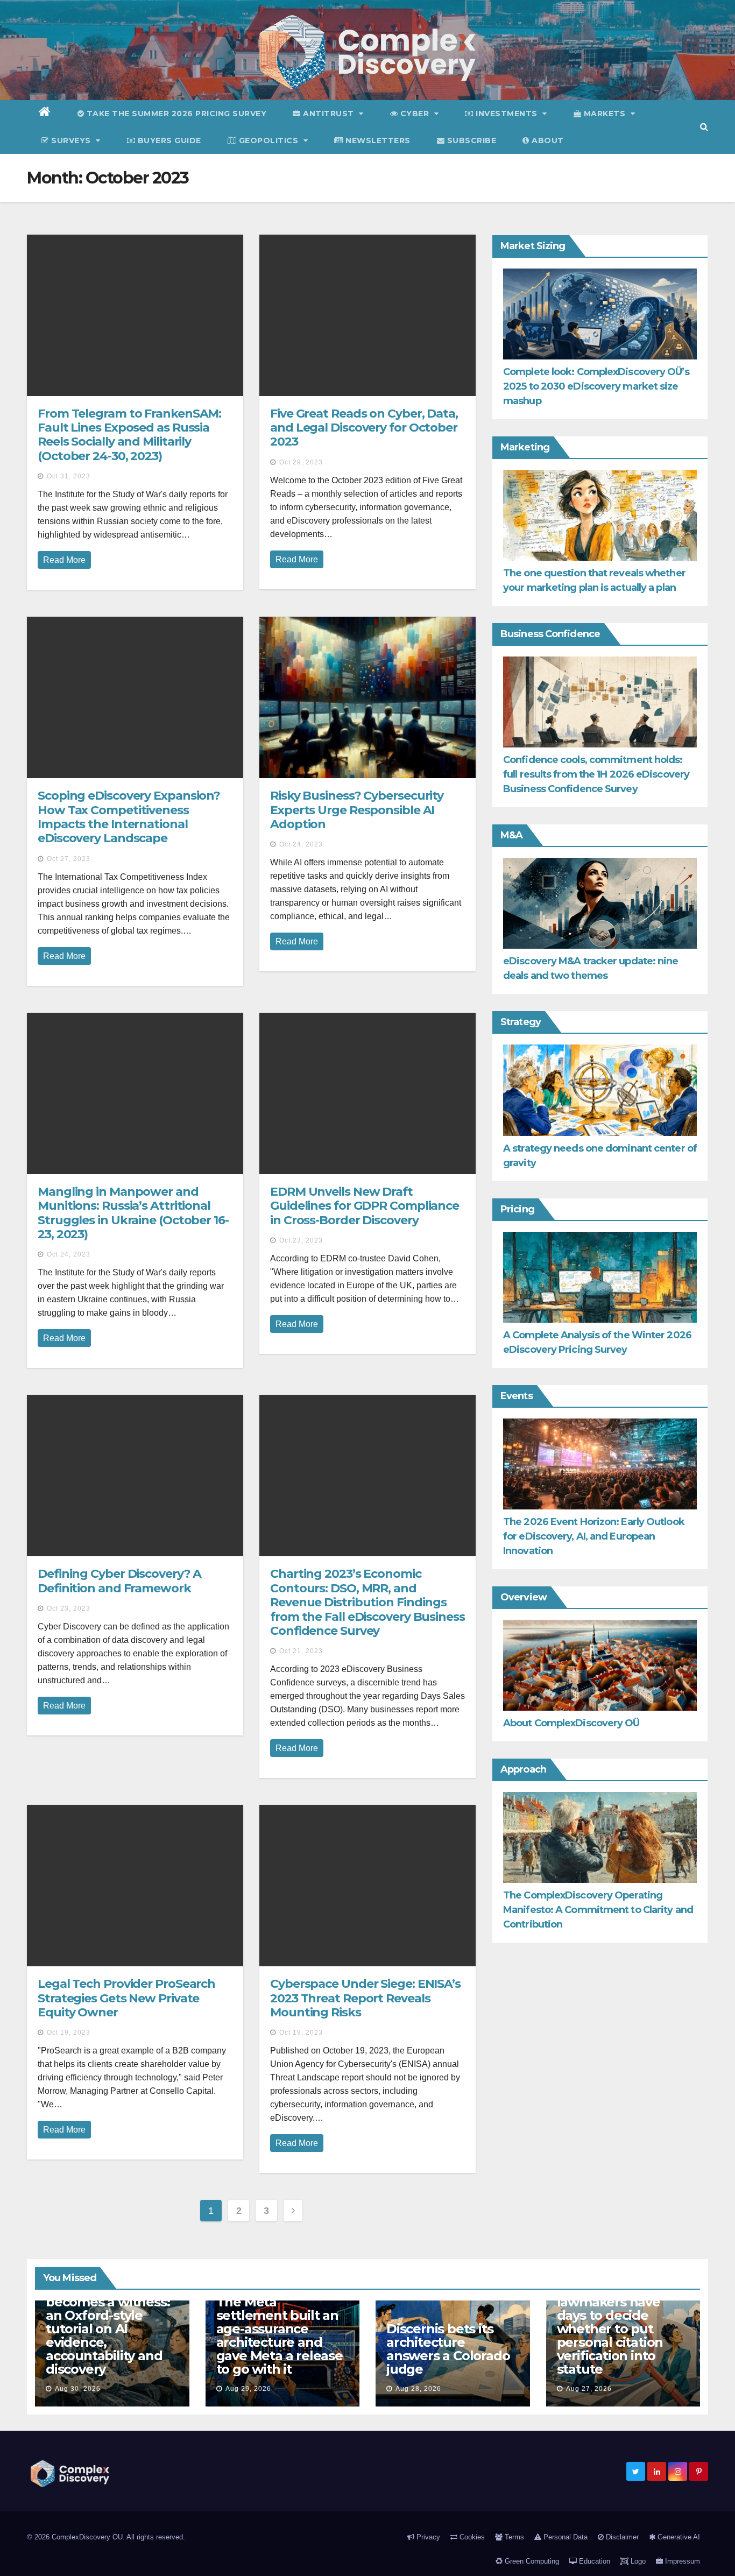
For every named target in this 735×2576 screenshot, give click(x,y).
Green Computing (531, 2561)
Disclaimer (621, 2537)
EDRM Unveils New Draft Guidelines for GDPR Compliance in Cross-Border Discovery (365, 1206)
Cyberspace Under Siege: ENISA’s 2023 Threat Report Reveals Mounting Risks (365, 1998)
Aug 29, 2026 (248, 2389)
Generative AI (678, 2537)
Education (593, 2561)
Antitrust (329, 114)
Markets (605, 114)
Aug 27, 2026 (589, 2389)
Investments (507, 114)
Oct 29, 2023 (301, 462)
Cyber (415, 114)
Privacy (427, 2537)
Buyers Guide (168, 140)
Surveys (71, 140)
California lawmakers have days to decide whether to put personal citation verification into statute (610, 2329)
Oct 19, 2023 (69, 2032)
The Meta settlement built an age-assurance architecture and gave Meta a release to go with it (280, 2335)
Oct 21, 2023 (301, 1651)
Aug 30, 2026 (78, 2389)
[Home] (45, 114)
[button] (704, 127)
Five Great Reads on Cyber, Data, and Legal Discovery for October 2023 (364, 428)
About (547, 140)
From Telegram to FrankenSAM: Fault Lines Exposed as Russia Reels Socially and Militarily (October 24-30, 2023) (129, 435)
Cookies (471, 2537)
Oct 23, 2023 (301, 1240)
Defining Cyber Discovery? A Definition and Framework (119, 1581)
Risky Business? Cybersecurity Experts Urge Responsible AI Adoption (357, 810)
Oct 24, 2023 (301, 844)
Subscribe (470, 140)
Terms (513, 2537)
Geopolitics (268, 140)
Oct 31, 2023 (69, 476)
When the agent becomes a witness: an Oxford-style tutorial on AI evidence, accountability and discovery (108, 2329)
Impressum (681, 2561)
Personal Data (564, 2537)
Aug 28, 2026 (418, 2389)
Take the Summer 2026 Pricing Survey (175, 114)
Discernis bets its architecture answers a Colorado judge (448, 2349)
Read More (64, 560)
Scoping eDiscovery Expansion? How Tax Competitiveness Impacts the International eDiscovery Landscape (129, 817)
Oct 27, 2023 (69, 859)
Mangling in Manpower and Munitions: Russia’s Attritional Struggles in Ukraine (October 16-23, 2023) (133, 1213)
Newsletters (377, 140)
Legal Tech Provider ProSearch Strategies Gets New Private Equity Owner (126, 1998)
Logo (637, 2561)
